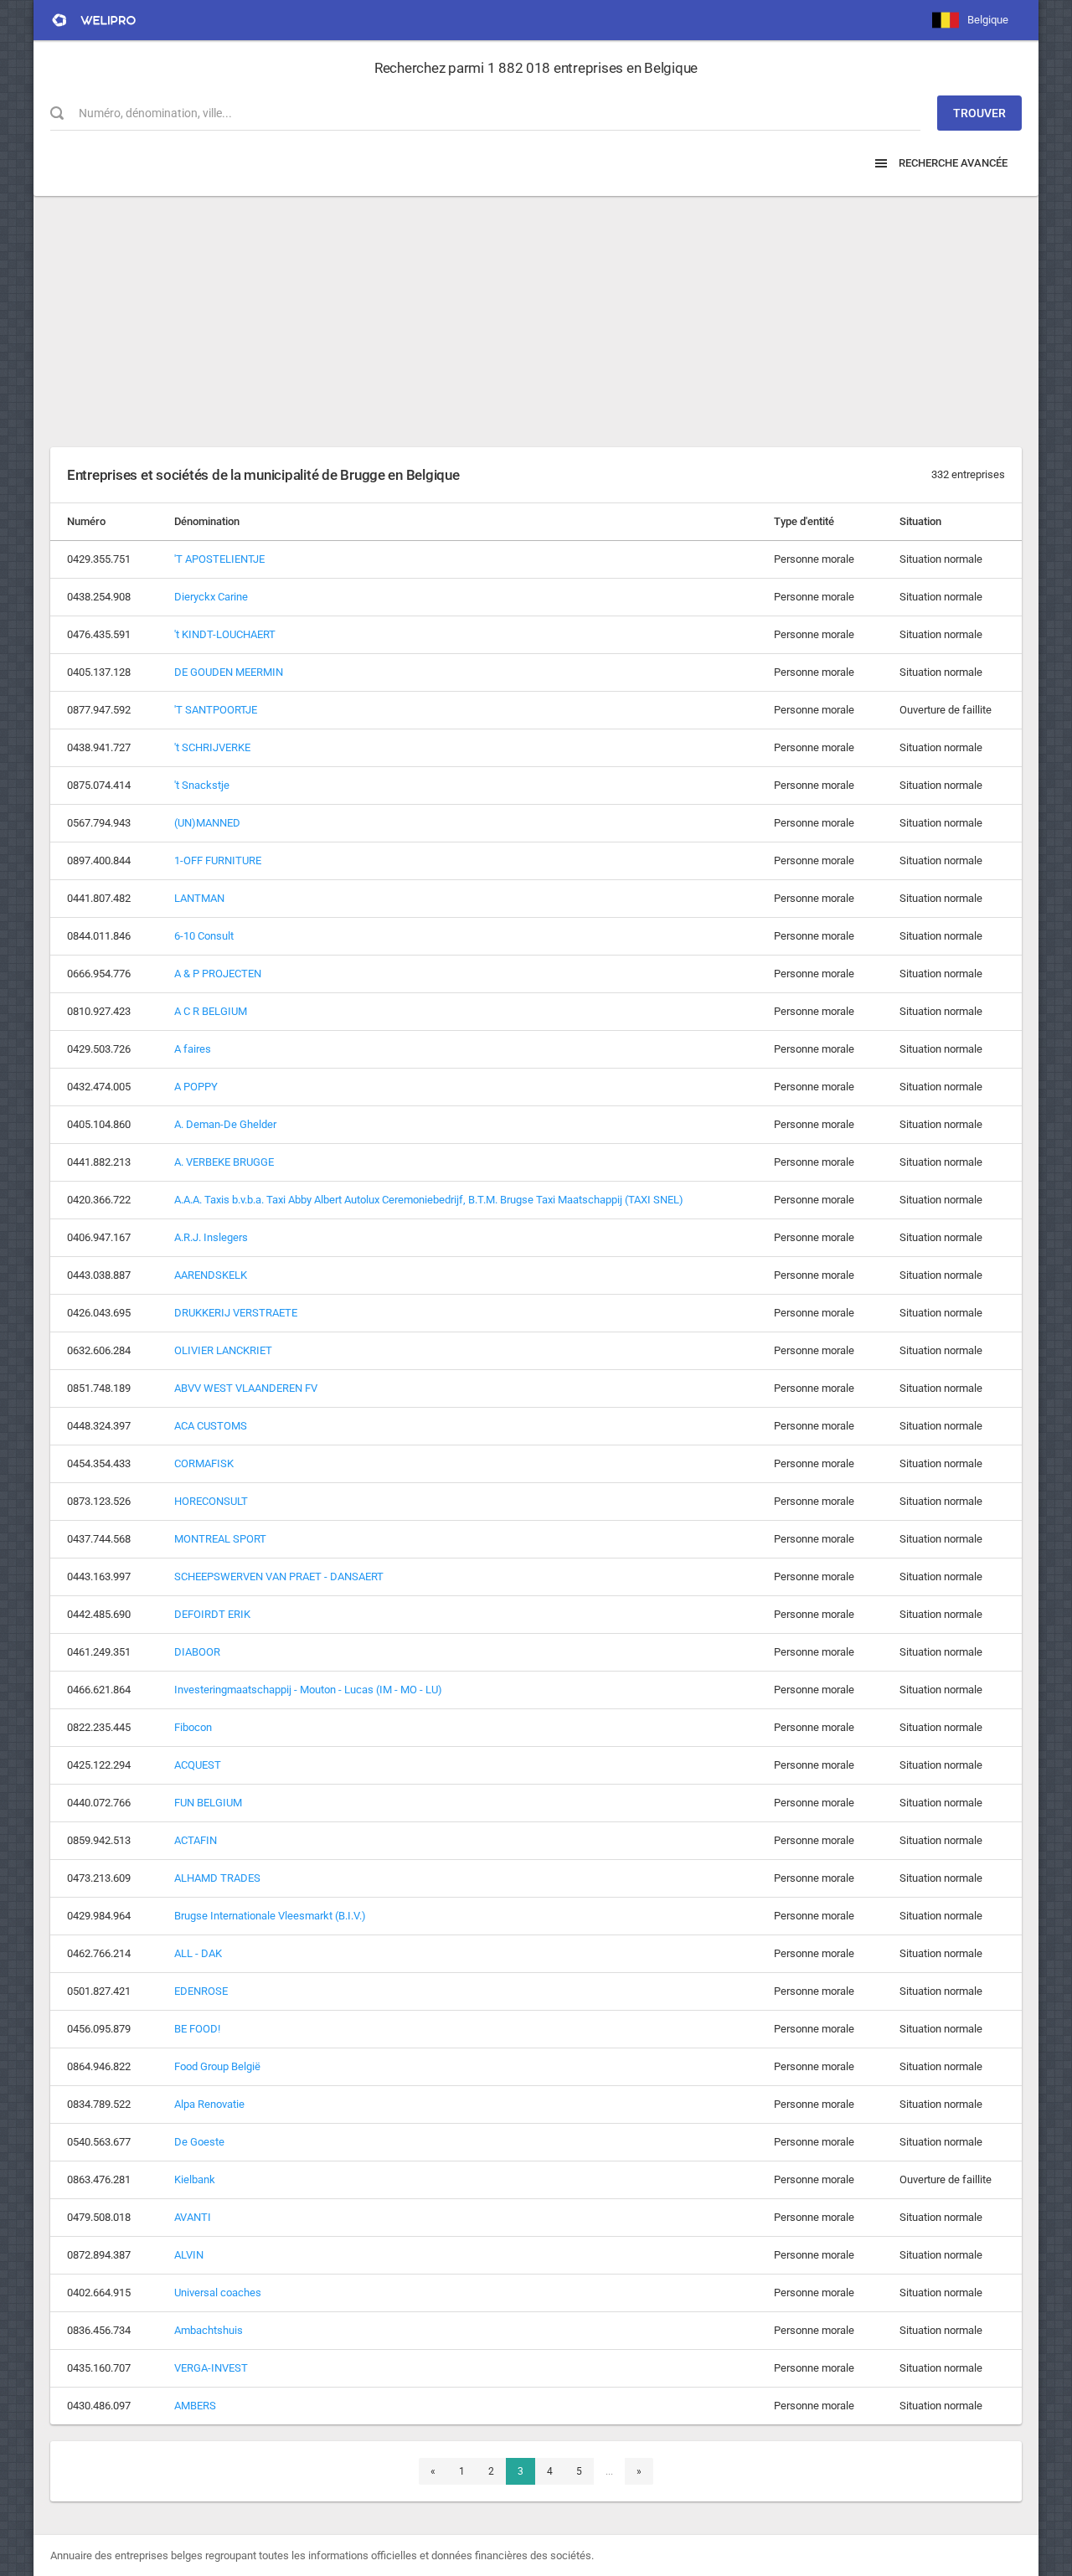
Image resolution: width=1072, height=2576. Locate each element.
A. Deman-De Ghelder (225, 1124)
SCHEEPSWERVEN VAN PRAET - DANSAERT (279, 1577)
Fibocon (193, 1727)
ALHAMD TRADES (217, 1878)
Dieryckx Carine (211, 597)
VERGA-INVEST (211, 2368)
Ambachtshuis (209, 2330)
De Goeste (199, 2142)
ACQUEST (198, 1765)
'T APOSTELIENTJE (219, 559)
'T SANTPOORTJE (216, 710)
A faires (193, 1049)
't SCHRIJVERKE (212, 747)
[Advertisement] (536, 313)
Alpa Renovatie (209, 2104)
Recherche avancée (952, 163)
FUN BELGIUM (208, 1803)
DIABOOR (197, 1652)
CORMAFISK (204, 1463)
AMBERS (195, 2406)
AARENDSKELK (211, 1275)
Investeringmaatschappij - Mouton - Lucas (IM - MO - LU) (308, 1690)
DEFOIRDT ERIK (212, 1614)
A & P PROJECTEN (218, 974)
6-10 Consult (204, 936)
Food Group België (217, 2066)
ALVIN (189, 2255)
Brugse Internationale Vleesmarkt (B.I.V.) (270, 1916)
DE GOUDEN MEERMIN (229, 672)
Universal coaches (218, 2293)
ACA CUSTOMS (211, 1426)
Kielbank (195, 2179)
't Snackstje (202, 785)
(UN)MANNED (207, 823)
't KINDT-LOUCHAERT (225, 634)
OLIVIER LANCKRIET (223, 1350)
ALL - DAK (198, 1953)
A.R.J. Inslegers (211, 1237)
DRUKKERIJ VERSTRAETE (236, 1313)
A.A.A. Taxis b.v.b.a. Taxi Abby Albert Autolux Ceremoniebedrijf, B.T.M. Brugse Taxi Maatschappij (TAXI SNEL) (429, 1200)
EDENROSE (201, 1991)
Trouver (979, 113)
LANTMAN (199, 898)
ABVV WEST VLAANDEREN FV (246, 1388)
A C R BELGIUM (211, 1011)
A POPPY (196, 1087)
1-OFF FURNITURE (218, 860)
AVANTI (193, 2217)
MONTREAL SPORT (220, 1539)
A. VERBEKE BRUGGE (224, 1162)
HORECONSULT (211, 1501)
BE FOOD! (197, 2029)
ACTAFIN (196, 1840)
